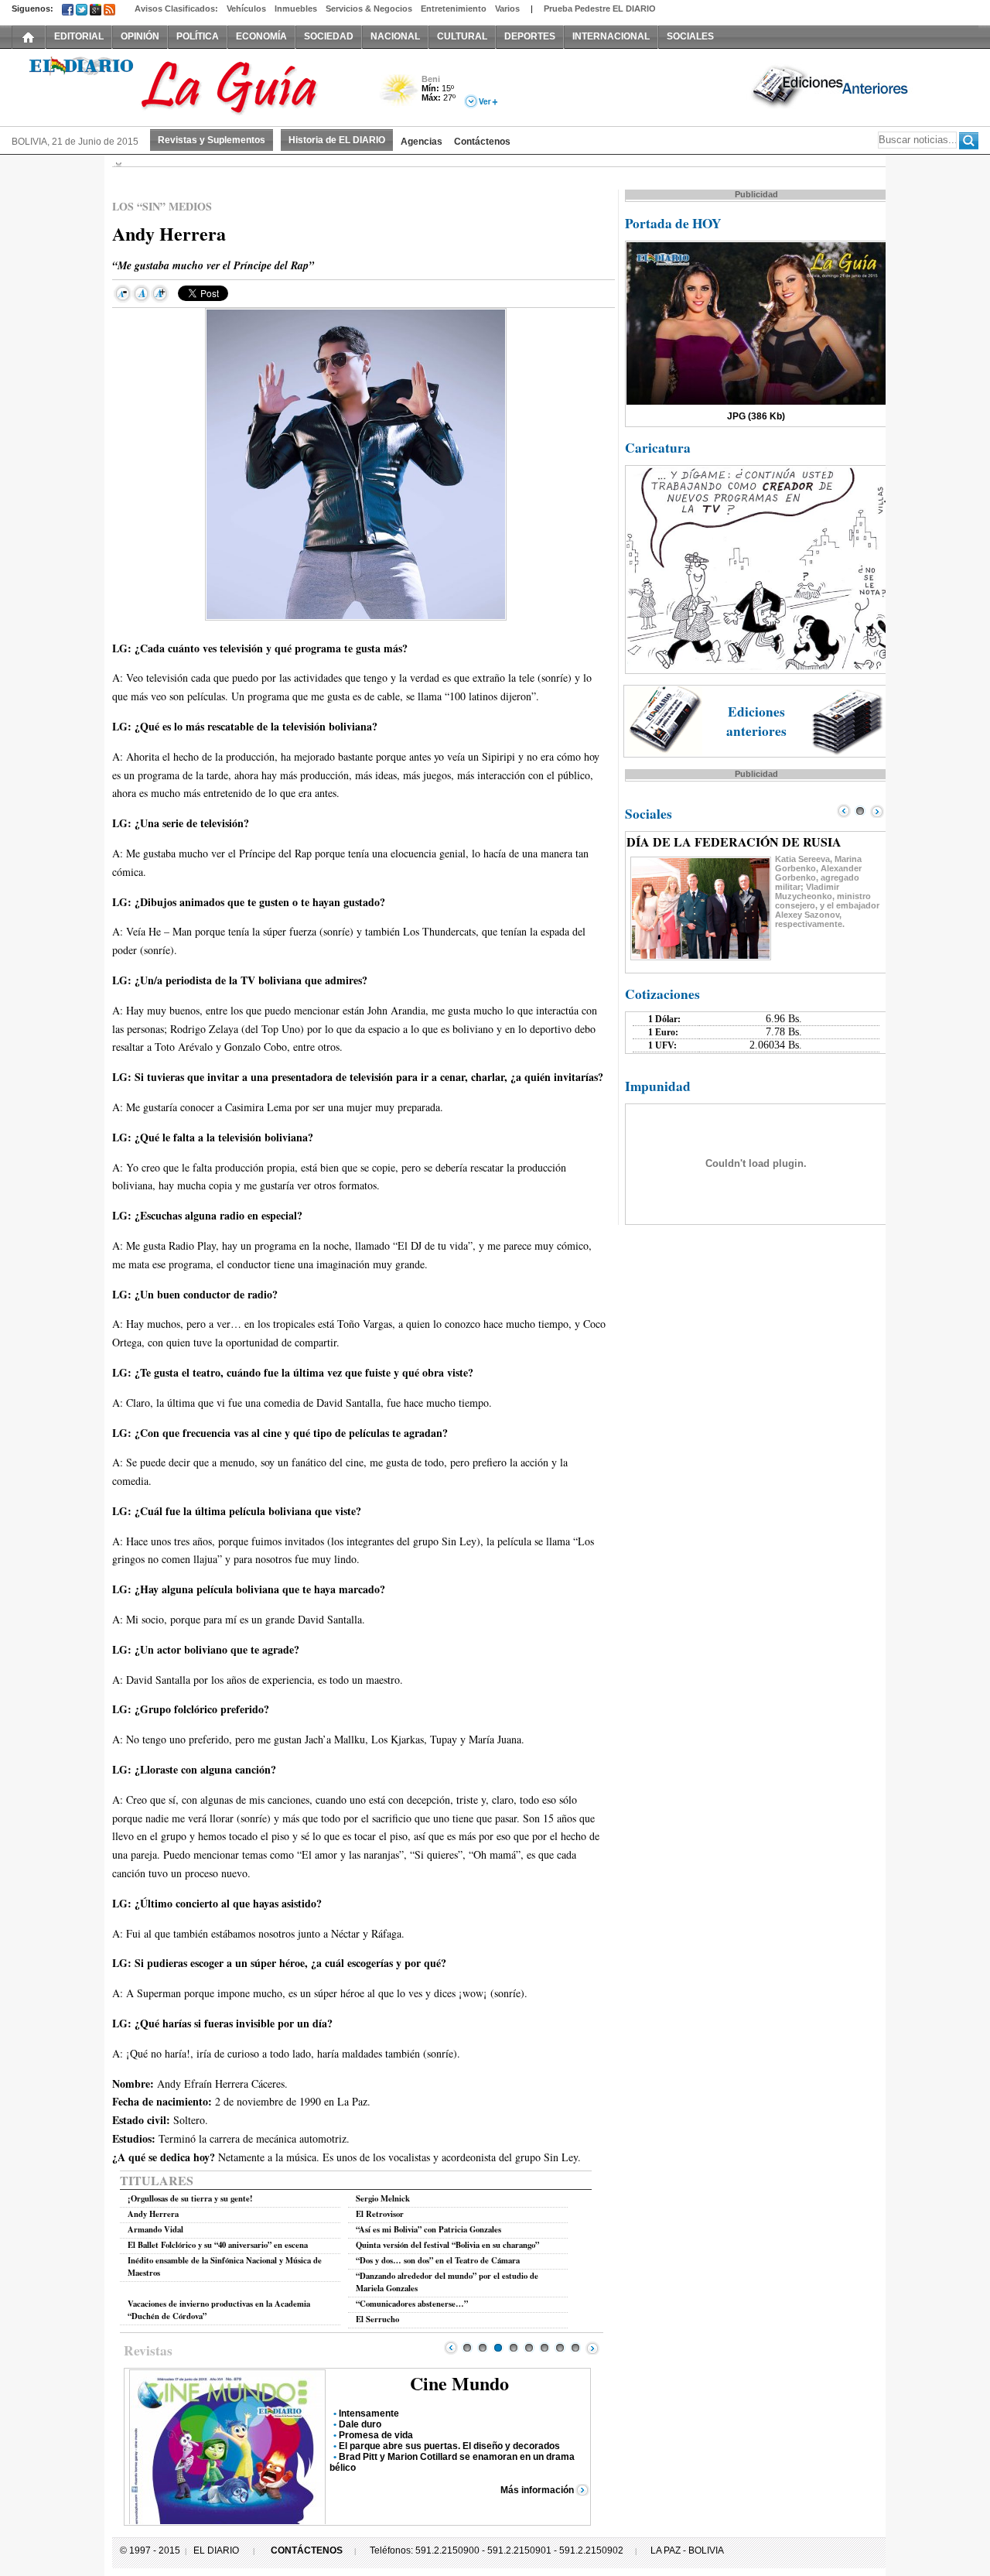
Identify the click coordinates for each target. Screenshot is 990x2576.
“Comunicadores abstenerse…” (412, 2304)
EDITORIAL (79, 36)
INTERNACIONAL (611, 36)
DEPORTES (530, 36)
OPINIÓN (140, 36)
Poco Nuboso (400, 96)
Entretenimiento (454, 9)
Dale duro (360, 2424)
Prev (451, 2348)
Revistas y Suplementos (212, 140)
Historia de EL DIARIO (337, 140)
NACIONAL (395, 36)
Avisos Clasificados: (176, 9)
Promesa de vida (376, 2435)
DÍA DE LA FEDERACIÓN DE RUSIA (734, 842)
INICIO (29, 36)
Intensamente (369, 2414)
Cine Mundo (459, 2383)
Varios (507, 9)
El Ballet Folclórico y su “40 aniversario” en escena (218, 2245)
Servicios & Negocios (369, 9)
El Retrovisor (380, 2214)
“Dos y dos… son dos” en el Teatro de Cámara (438, 2260)
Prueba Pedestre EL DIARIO (600, 9)
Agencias (422, 142)
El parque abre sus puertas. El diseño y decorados (449, 2446)
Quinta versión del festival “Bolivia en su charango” (447, 2245)
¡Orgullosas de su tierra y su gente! (190, 2198)
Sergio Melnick (383, 2198)
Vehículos (246, 9)
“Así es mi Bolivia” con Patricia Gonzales (428, 2229)
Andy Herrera (153, 2214)
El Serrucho (377, 2319)
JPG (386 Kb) (756, 416)
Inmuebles (296, 9)
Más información (537, 2490)
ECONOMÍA (261, 36)
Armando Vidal (155, 2229)
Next (592, 2348)
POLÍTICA (198, 36)
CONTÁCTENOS (307, 2550)
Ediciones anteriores (756, 721)
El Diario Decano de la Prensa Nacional (186, 86)
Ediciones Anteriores (831, 86)
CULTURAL (462, 36)
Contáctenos (482, 142)
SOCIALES (690, 36)
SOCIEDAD (329, 36)
